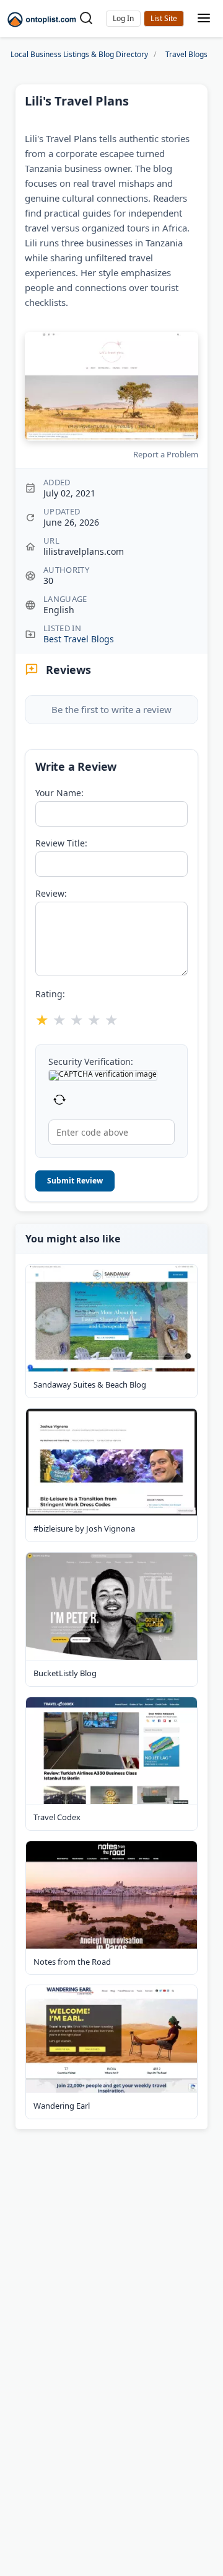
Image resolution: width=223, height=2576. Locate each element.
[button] (123, 19)
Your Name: (59, 793)
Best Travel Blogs (79, 639)
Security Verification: (91, 1062)
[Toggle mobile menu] (204, 19)
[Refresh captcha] (59, 1100)
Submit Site (164, 19)
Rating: (50, 994)
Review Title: (61, 843)
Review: (51, 894)
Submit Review (75, 1181)
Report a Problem (166, 454)
